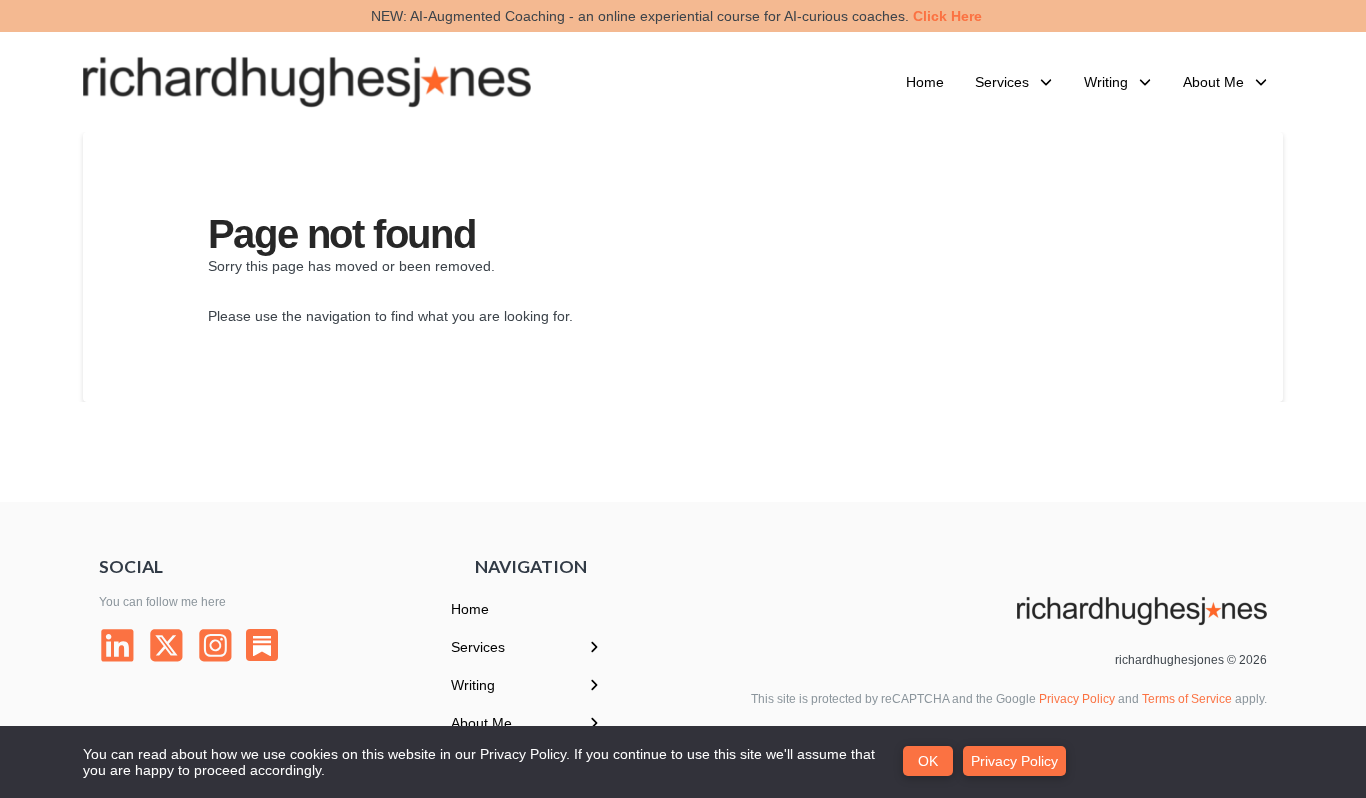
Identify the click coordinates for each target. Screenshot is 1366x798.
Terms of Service (1187, 699)
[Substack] (262, 645)
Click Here (947, 16)
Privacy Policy (1077, 699)
